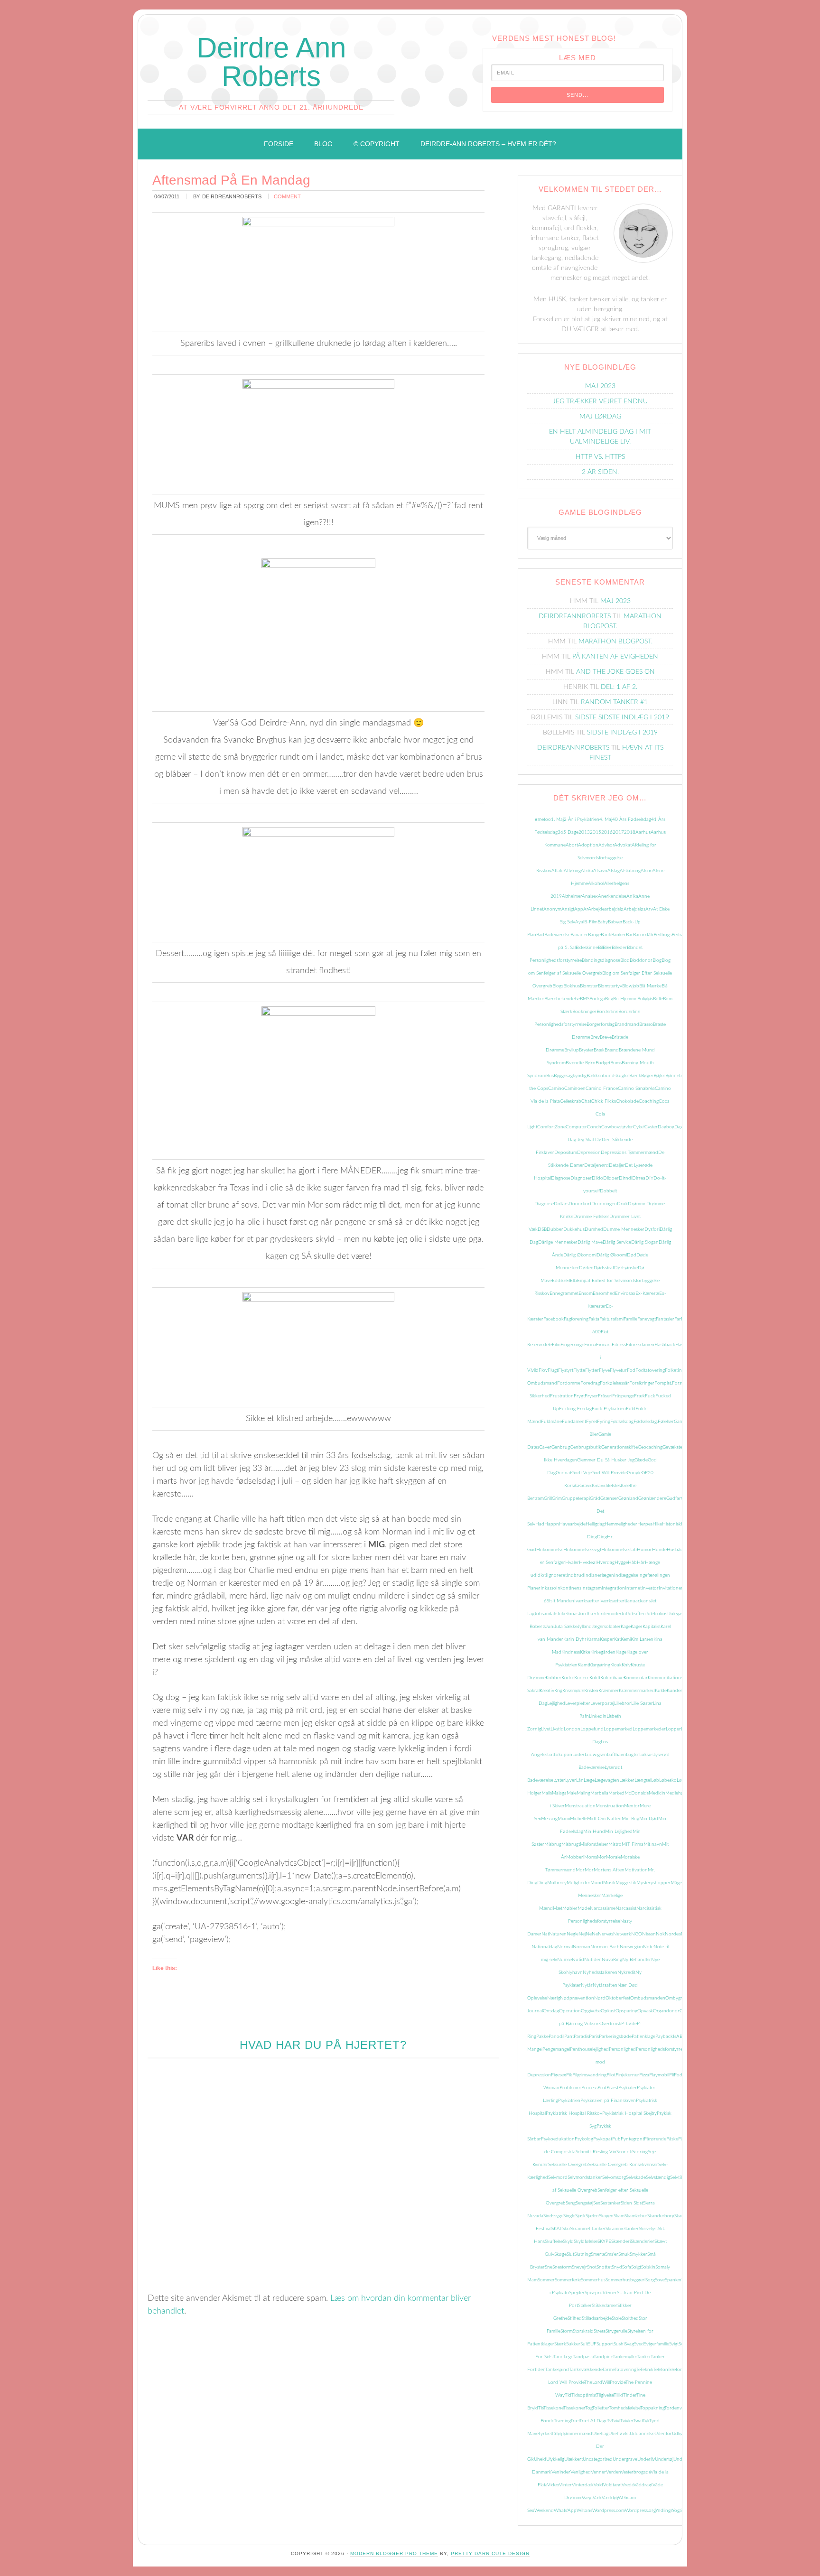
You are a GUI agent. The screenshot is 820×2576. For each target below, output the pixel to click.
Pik (569, 2075)
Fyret (592, 1422)
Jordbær (587, 1614)
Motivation (636, 1870)
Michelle (578, 1819)
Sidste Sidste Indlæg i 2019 (622, 717)
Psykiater (628, 2088)
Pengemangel (556, 2049)
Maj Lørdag (600, 417)
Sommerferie (568, 2280)
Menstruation (610, 1806)
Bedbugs (662, 935)
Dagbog (666, 1127)
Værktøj (610, 2498)
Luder (578, 1755)
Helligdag (595, 1524)
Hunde (659, 1550)
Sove (660, 2280)
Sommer (546, 2280)
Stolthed (630, 2318)
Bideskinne (587, 948)
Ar (586, 909)
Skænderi (621, 2241)
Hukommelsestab (619, 1550)
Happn (552, 1524)
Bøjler (659, 1076)
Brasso (646, 1024)
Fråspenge (623, 1396)
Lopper (673, 1729)
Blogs (558, 986)
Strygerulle (616, 2331)
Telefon (660, 2370)
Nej (582, 1934)
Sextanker (610, 2203)
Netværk (622, 1934)
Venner (598, 2472)
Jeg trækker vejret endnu (600, 401)
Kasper (607, 1639)
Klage (621, 1652)
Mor (601, 1857)
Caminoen (575, 1088)
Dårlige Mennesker (558, 1242)
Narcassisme (603, 1908)
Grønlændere (652, 1498)
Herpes (645, 1524)
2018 (630, 832)
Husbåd (675, 1550)
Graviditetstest (608, 1486)
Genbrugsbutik (586, 1447)
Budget (603, 1063)
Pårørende (655, 2139)
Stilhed (575, 2318)
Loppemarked (618, 1729)
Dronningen (604, 1204)
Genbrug (561, 1447)
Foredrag (590, 1383)
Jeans (645, 1601)
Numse (564, 1960)
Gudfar (674, 1498)
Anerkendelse (612, 896)
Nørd (600, 1998)
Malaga (559, 1793)
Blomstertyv (610, 986)
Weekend (544, 2511)
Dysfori (652, 1229)
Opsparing (626, 2011)
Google (634, 1473)
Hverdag (606, 1562)
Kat (617, 1639)
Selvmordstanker (585, 2177)
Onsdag (551, 2011)
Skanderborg (661, 2216)
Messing (549, 1819)
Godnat (564, 1473)
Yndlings (664, 2511)
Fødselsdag (622, 1422)
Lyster (559, 1780)
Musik (609, 1883)
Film (556, 1345)
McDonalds (637, 1793)
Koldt (595, 1678)
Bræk (599, 1050)
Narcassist (626, 1908)
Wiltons (584, 2511)
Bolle (658, 999)
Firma (590, 1345)
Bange (594, 935)
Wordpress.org (640, 2511)
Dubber (555, 1229)
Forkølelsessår (615, 1383)
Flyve (604, 1370)
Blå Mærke (650, 986)
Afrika (587, 871)
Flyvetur (618, 1370)
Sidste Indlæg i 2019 (622, 733)
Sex (597, 2203)
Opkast (608, 2011)
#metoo (543, 819)
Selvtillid (678, 2177)
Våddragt (643, 2485)
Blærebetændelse (562, 999)
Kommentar (636, 1678)
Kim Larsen (642, 1639)
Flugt (553, 1370)
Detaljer (617, 1165)
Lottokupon (560, 1755)
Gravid (586, 1486)
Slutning (582, 2254)
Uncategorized (598, 2459)
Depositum (566, 1153)
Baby (603, 922)
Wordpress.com (609, 2511)
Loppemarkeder (649, 1729)
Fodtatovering (650, 1370)
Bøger (647, 1076)
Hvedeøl (588, 1562)
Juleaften (636, 1614)
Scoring (640, 2152)
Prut (602, 2088)
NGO (637, 1934)
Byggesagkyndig (570, 1076)
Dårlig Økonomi (580, 1255)
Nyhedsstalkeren (600, 1972)
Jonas (573, 1614)
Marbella (599, 1793)
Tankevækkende (586, 2370)
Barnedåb (643, 935)
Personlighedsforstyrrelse (662, 2049)
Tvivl (616, 2421)
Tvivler (627, 2421)
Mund (597, 1883)
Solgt (636, 2267)
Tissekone (553, 2408)
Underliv (646, 2459)
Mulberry (557, 1883)
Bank (606, 935)
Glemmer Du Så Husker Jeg (606, 1460)
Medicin (657, 1793)
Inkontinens (569, 1588)
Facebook (554, 1319)
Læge (589, 1780)
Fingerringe (572, 1345)
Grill (548, 1498)
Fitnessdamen (640, 1345)
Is (551, 1601)
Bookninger (584, 1012)
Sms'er (612, 2254)
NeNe (592, 1934)
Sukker (573, 2344)
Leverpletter (578, 1703)
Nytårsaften (605, 1985)
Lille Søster (642, 1703)
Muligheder (578, 1883)
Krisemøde (573, 1691)
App (579, 909)
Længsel (643, 1780)
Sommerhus (593, 2280)
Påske (672, 2139)
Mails (547, 1793)
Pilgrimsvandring (589, 2075)
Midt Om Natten (604, 1819)
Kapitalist (652, 1627)
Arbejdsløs (634, 909)
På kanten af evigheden (615, 657)
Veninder (561, 2472)
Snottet (604, 2267)
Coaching (649, 1101)
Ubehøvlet (619, 2434)
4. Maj (606, 819)
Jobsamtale (546, 1614)
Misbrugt (571, 1844)
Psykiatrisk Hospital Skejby (629, 2113)
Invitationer (671, 1588)
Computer (576, 1127)
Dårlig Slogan (645, 1242)
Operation (570, 2011)
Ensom (586, 1293)
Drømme (637, 1204)
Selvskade (636, 2177)
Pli (671, 2075)
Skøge (560, 2254)
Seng (571, 2203)
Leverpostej (602, 1703)
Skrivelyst (648, 2229)
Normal (565, 1947)
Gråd (595, 1498)
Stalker (585, 2306)
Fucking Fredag (575, 1409)
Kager (637, 1627)
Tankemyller (625, 2357)
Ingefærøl (648, 1575)
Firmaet (604, 1345)
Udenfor (663, 2434)
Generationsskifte (620, 1447)
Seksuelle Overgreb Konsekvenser (623, 2165)
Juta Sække (566, 1627)
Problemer (570, 2088)
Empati (584, 1281)
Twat (638, 2421)
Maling (583, 1793)
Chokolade (627, 1101)
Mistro (615, 1844)
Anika (632, 896)
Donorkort (580, 1204)
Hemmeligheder (621, 1524)
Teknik (647, 2370)
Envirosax (625, 1293)
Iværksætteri (612, 1601)
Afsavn (600, 871)
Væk (597, 2498)
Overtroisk (610, 2024)
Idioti (542, 1575)
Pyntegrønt (632, 2139)
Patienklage (643, 2037)
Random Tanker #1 (614, 702)
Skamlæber (636, 2216)
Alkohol (596, 883)
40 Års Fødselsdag (632, 819)
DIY (649, 1178)
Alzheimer (572, 896)
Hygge (621, 1562)
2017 (618, 832)
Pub (616, 2139)
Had (540, 1524)
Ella (573, 1281)
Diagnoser (581, 1178)
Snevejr (579, 2267)
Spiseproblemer (601, 2293)
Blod (625, 960)
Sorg (650, 2280)
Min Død (649, 1819)
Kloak (616, 1665)
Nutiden (593, 1960)
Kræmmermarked (637, 1691)
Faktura (607, 1319)
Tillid (618, 2395)
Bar (629, 935)
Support (605, 2344)
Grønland (628, 1498)
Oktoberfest (618, 1998)
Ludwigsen (596, 1755)
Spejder (577, 2293)
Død (632, 1255)
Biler (607, 948)
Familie (630, 1319)
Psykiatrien (569, 2101)
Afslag (614, 871)
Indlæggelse (626, 1575)
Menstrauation (580, 1806)
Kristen (591, 1691)
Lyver (571, 1780)
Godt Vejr (581, 1473)
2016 (607, 832)
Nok (660, 1934)
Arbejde (596, 909)
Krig (558, 1691)
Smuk (624, 2254)
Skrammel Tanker (588, 2229)
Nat (545, 1934)
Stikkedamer (605, 2306)
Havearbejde (572, 1524)
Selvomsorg (614, 2177)
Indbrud (575, 1575)
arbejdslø (614, 909)
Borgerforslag (601, 1024)
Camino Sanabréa (636, 1088)
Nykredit (626, 1972)
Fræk (639, 1396)
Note (648, 1947)
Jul (624, 1614)
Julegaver (678, 1614)
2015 (596, 832)
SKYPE (604, 2241)
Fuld (631, 1409)
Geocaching (650, 1447)
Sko (566, 2229)
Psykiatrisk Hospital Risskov (574, 2113)
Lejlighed (556, 1703)
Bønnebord (677, 1076)
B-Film (591, 922)
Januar (632, 1601)
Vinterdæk (583, 2485)
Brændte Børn (581, 1063)
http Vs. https (600, 457)
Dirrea (639, 1178)
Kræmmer (609, 1691)
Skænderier (643, 2241)
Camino (556, 1088)
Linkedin (598, 1716)
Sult (584, 2344)
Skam (619, 2216)
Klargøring (600, 1665)
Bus (550, 1076)
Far (678, 1319)
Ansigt (568, 909)
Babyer (615, 922)
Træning (562, 2421)
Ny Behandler (637, 1960)
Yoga (677, 2511)
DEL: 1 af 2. (619, 687)
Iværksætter (587, 1601)
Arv (649, 909)
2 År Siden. (600, 472)
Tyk (646, 2421)
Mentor (632, 1806)
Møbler (570, 1908)
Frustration (562, 1396)
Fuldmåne (551, 1422)
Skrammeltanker (622, 2229)
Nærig (554, 1998)
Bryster (586, 1050)
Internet (633, 1588)
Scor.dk (624, 2152)
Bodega (597, 999)
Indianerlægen (599, 1575)
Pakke (542, 2037)
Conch (594, 1127)
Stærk (560, 2344)
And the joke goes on (615, 672)
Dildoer (611, 1178)
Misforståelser (594, 1844)
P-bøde (629, 2024)
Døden (586, 1268)
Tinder (630, 2395)
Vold (598, 2485)
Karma (593, 1639)
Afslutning (630, 871)
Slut (570, 2254)
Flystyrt (566, 1370)
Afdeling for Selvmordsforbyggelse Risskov (596, 858)
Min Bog (630, 1819)
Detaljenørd (596, 1165)
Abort (572, 845)
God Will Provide (609, 1473)
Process (589, 2088)
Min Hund (594, 1832)
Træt (575, 2421)
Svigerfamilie (657, 2344)
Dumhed (594, 1229)
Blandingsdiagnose (601, 960)
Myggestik (626, 1883)
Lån (580, 1780)
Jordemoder (609, 1614)
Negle (573, 1934)
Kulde (661, 1691)
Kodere (582, 1678)
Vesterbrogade (636, 2472)
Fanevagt (647, 1319)
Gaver (545, 1447)
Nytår (587, 1985)
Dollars (561, 1204)
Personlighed (622, 2049)
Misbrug (553, 1844)
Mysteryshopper (653, 1883)
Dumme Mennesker (624, 1229)
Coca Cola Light (598, 1114)
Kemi (626, 1639)
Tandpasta (583, 2357)
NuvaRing (612, 1960)
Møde (584, 1908)
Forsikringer (642, 1383)
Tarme (608, 2370)
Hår (641, 1562)
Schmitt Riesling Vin (596, 2152)
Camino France (602, 1088)
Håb (632, 1562)
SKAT (557, 2229)
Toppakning (652, 2408)
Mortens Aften (609, 1870)
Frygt (579, 1396)
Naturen (558, 1934)
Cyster (651, 1127)
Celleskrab (571, 1101)
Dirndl (625, 1178)
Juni (550, 1627)
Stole (617, 2318)
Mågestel (680, 1883)
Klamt (583, 1665)
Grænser (609, 1498)
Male (572, 1793)
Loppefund (592, 1729)
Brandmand (627, 1024)
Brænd (612, 1050)
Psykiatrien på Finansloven (608, 2101)
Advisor (606, 845)
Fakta (594, 1319)
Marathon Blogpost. (615, 642)
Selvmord (558, 2177)
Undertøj (664, 2459)
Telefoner (677, 2370)
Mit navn (653, 1844)
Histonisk (671, 1524)
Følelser (666, 1422)
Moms (591, 1857)
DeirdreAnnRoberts (575, 616)
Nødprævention (577, 1998)
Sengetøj (584, 2203)
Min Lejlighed (619, 1832)
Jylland (585, 1627)
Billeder (619, 948)
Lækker (627, 1780)
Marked (616, 1793)
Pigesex (559, 2075)
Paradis (581, 2037)
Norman (582, 1947)
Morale (613, 1857)
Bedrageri (681, 935)
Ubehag (600, 2434)
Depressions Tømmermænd (629, 1153)
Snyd (617, 2267)
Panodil (556, 2037)
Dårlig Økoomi (612, 1255)
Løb (655, 1780)
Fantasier (665, 1319)
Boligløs (645, 999)
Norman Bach (605, 1947)
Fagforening (576, 1319)
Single (569, 2216)
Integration (613, 1588)
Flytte (579, 1370)
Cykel (639, 1127)
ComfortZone (551, 1127)
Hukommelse (550, 1550)
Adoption (588, 845)
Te (638, 2370)
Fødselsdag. (646, 1422)
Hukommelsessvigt (582, 1550)
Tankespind (557, 2370)
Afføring (572, 871)
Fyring (604, 1422)
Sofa (627, 2267)
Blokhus (572, 986)
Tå (554, 2434)
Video (553, 2485)
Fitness (619, 1345)
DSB (542, 1229)
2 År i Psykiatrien (582, 819)
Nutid (578, 1960)
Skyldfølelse (586, 2241)
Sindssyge (553, 2216)
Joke (562, 1614)
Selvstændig (658, 2177)
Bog (609, 999)
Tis (541, 2408)
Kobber (554, 1678)
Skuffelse (554, 2241)
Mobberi (575, 1857)
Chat (586, 1101)
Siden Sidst (632, 2203)
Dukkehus (574, 1229)
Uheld (540, 2459)
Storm (567, 2331)
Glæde (641, 1460)
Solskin (648, 2267)
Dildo (597, 1178)
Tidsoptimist (584, 2395)
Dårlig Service (617, 1242)
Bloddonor (641, 960)
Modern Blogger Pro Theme (394, 2553)
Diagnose (561, 1178)
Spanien (673, 2280)
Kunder (675, 1691)
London (572, 1729)
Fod (631, 1370)
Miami (564, 1819)
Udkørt (679, 2434)
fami (619, 1319)
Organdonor (666, 2011)
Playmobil (659, 2075)
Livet (546, 1729)
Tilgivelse (605, 2395)
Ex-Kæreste (647, 1293)
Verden (613, 2472)
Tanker (644, 2357)
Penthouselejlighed (589, 2049)
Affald (558, 871)
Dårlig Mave (590, 1242)
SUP (592, 2344)
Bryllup (572, 1050)
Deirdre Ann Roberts (271, 62)
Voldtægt (612, 2485)
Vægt (587, 2498)
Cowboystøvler (617, 1127)
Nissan (649, 1934)
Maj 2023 (600, 386)
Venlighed (581, 2472)
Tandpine (603, 2357)
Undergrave (625, 2459)
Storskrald (583, 2331)
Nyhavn (574, 1972)
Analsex (590, 896)
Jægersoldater (606, 1627)
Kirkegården (603, 1652)
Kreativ (547, 1691)
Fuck (650, 1396)
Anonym (552, 909)
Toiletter (601, 2408)
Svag (629, 2344)
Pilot (611, 2075)
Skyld (568, 2241)
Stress (600, 2331)
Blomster (589, 986)
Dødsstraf (604, 1268)
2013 (584, 832)
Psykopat (603, 2139)
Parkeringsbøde (615, 2037)
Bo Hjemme (625, 999)
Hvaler (572, 1562)
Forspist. (663, 1383)
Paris (594, 2037)
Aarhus (643, 832)
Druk (622, 1204)
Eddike (559, 1281)
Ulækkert (573, 2459)
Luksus (646, 1755)
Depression (589, 1153)
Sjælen (592, 2216)
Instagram (592, 1588)
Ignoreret (557, 1575)
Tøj (559, 2434)
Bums (616, 1063)
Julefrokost (657, 1614)
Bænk (635, 1076)
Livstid (557, 1729)
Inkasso (548, 1588)
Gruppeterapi (576, 1498)
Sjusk (580, 2216)
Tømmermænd (577, 2434)
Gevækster (673, 1447)
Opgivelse (591, 2011)
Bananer (579, 935)
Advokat (623, 845)
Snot (592, 2267)
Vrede (628, 2485)
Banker (619, 935)
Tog (589, 2408)
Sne (549, 2267)
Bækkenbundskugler (608, 1076)
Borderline (607, 1012)
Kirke (585, 1652)
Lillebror (623, 1703)
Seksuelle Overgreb (568, 2165)
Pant (569, 2037)
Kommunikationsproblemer (676, 1678)
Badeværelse (557, 935)
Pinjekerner (627, 2075)
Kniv (626, 1665)
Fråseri (605, 1396)
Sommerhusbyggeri (625, 2280)
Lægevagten (607, 1780)
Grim (557, 1498)
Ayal (580, 922)
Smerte (598, 2254)
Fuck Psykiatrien (609, 1409)
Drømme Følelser (591, 1217)
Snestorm (562, 2267)
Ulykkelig (555, 2459)
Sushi (619, 2344)
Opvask (645, 2011)
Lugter (633, 1755)
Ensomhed (604, 1293)
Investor (650, 1588)
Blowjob (631, 986)
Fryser (591, 1396)
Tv (609, 2421)
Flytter (592, 1370)
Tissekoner (574, 2408)
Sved (639, 2344)
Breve (606, 1037)
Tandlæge (563, 2357)
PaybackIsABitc (671, 2037)
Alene (647, 871)
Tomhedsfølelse (624, 2408)
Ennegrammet (564, 1293)
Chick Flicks (604, 1101)
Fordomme (569, 1383)
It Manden (563, 1601)
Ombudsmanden (648, 1998)
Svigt (674, 2344)
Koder (568, 1678)
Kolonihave (612, 1678)
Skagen (606, 2216)
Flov (543, 1370)
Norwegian (631, 1947)
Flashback (665, 1345)
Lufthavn (616, 1755)
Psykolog (584, 2139)
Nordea (673, 1934)
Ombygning (677, 1998)
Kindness (571, 1652)
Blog (657, 960)
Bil (600, 948)
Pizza (644, 2075)
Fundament (574, 1422)
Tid (568, 2395)
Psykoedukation (558, 2139)
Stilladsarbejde (597, 2318)
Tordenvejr (676, 2408)
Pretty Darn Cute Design (490, 2553)
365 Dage (568, 832)
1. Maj (557, 819)
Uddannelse (642, 2434)
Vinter (565, 2485)
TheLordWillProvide (605, 2382)
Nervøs (606, 1934)
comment (287, 196)
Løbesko (668, 1780)
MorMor (585, 1870)
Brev (595, 1037)
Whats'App (565, 2511)
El (568, 1281)
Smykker (638, 2254)
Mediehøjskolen (682, 1793)
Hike (657, 1524)
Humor (644, 1550)
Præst (612, 2088)
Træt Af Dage (593, 2421)
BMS (585, 999)
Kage (626, 1627)
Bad (540, 935)
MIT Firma (633, 1844)
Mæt (558, 1908)
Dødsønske (626, 1268)
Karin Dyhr (575, 1639)
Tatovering (625, 2370)
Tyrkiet (545, 2434)
